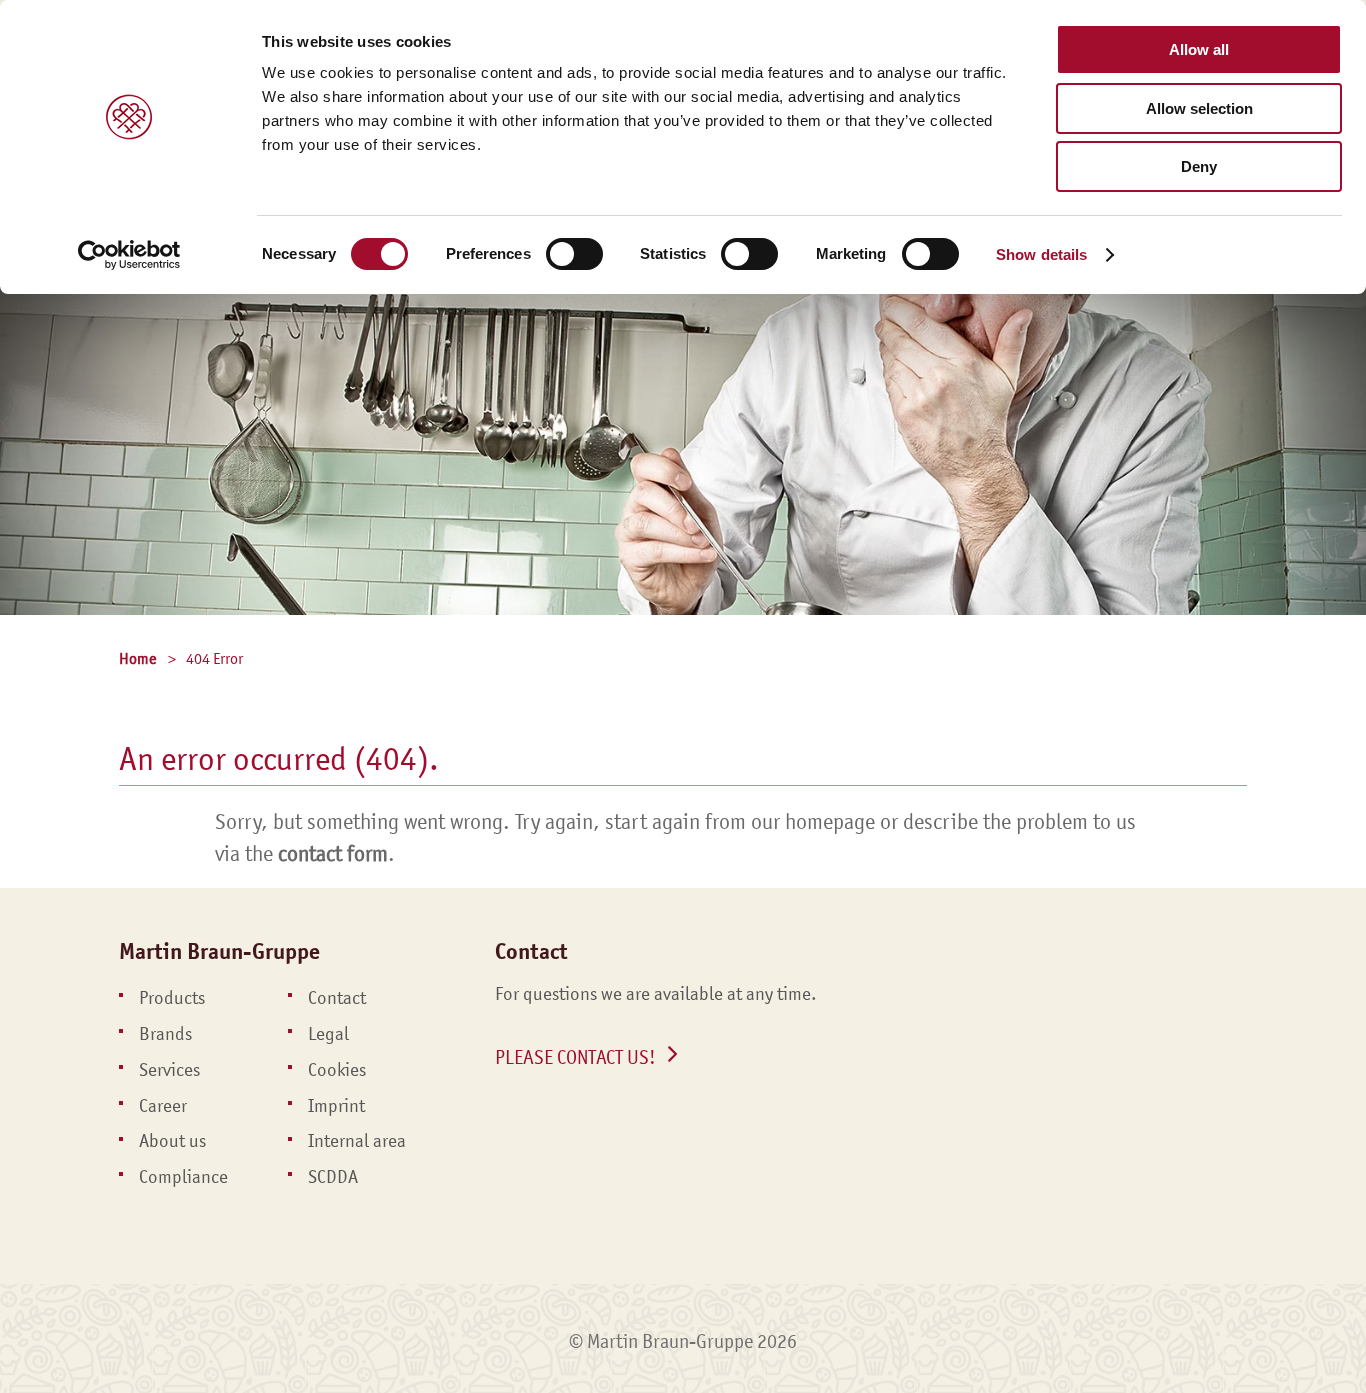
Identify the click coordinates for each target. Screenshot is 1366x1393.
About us (172, 1141)
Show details (1041, 254)
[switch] (574, 254)
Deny (1199, 166)
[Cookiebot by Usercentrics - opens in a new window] (129, 255)
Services (169, 1070)
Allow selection (1199, 108)
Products (172, 998)
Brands (165, 1034)
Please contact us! (575, 1057)
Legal (328, 1034)
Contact (337, 998)
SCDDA (333, 1177)
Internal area (357, 1141)
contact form (333, 853)
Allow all (1199, 49)
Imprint (336, 1106)
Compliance (183, 1177)
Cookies (337, 1070)
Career (163, 1106)
